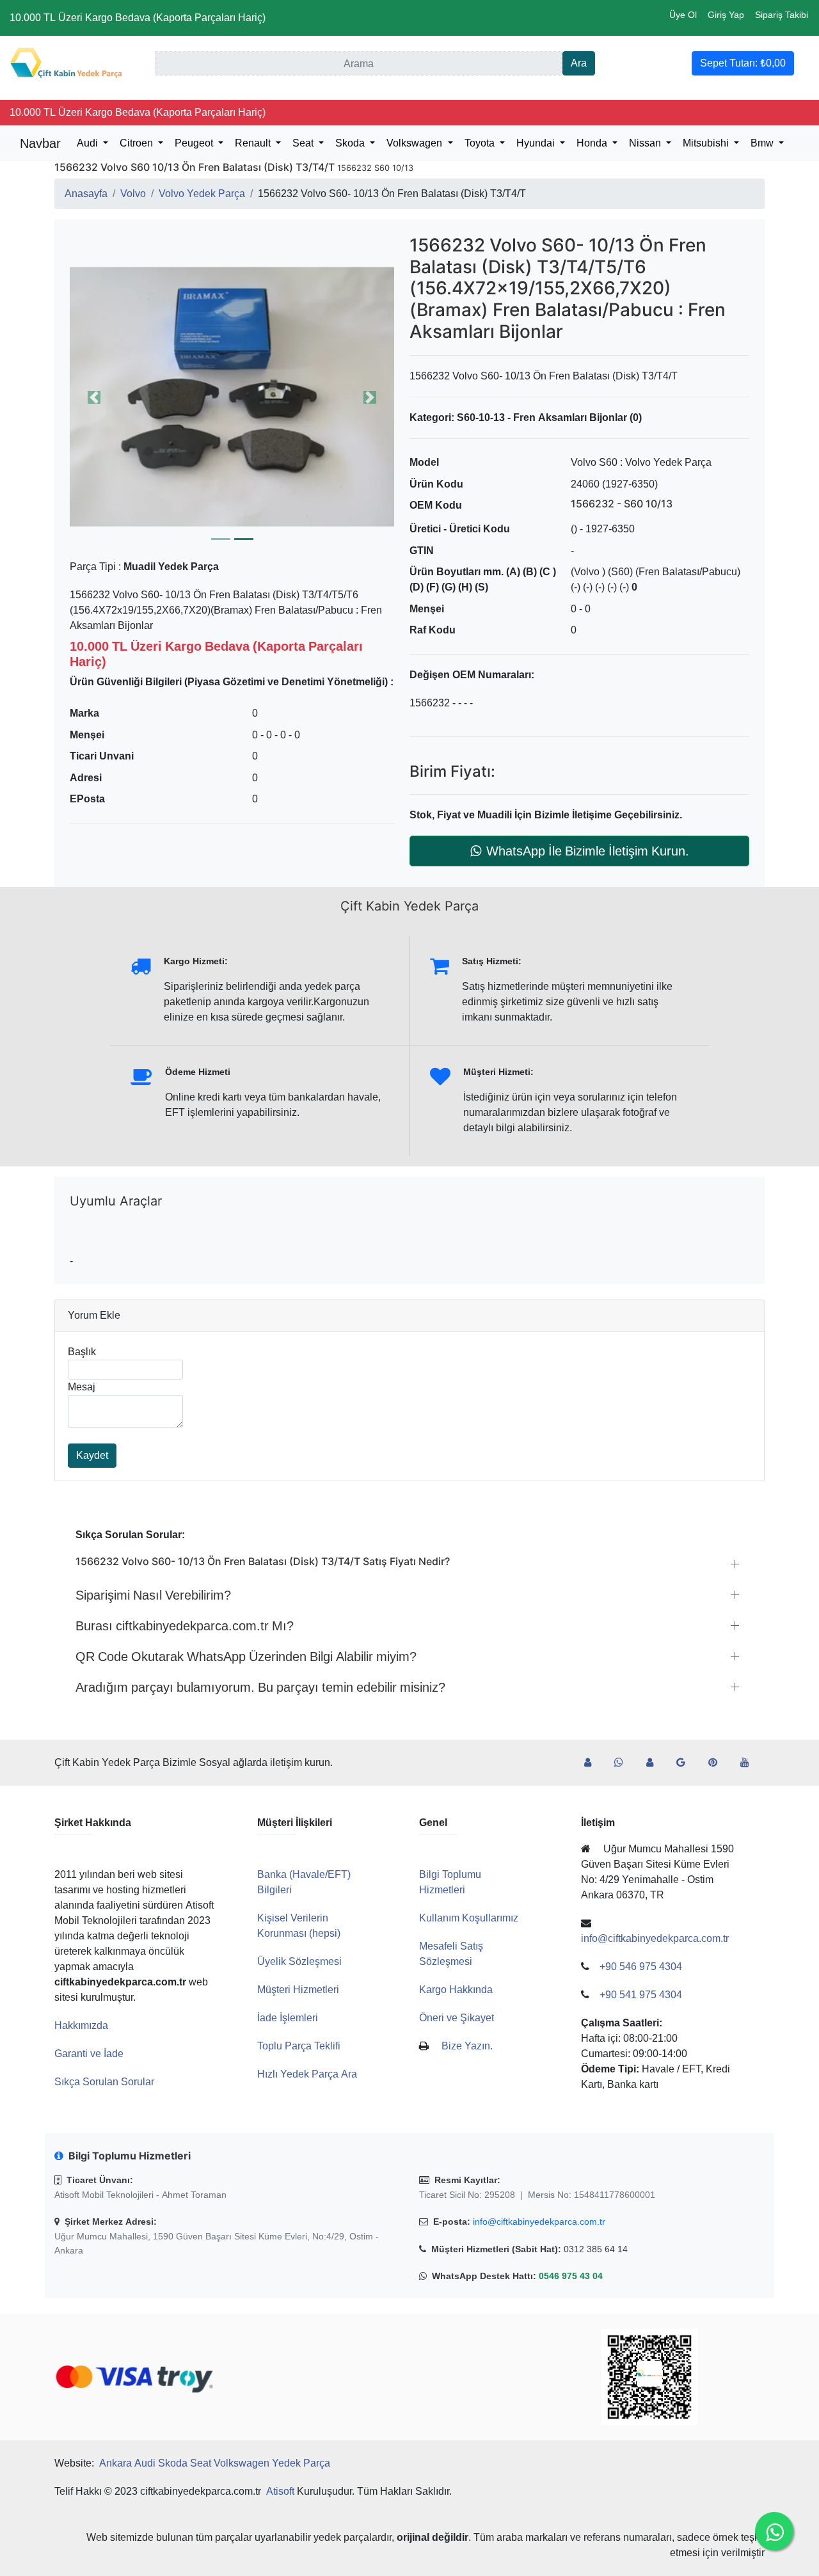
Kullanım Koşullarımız (469, 1918)
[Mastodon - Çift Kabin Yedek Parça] (655, 1763)
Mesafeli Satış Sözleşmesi (451, 1954)
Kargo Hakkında (456, 1990)
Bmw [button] (763, 143)
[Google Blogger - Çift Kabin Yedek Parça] (686, 1763)
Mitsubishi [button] (707, 143)
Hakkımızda (81, 2025)
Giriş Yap (726, 15)
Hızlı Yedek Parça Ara (307, 2074)
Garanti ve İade (89, 2054)
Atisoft (280, 2491)
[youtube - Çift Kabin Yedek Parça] (750, 1763)
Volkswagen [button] (416, 143)
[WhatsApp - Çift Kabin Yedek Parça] (624, 1763)
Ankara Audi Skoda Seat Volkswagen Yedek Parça (215, 2463)
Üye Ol (683, 15)
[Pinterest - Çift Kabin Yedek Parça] (718, 1763)
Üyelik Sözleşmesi (299, 1961)
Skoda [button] (351, 143)
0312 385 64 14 (596, 2249)
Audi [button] (89, 143)
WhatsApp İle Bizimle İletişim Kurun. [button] (588, 851)
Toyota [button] (481, 143)
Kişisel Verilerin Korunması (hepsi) (299, 1926)
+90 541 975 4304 (641, 1995)
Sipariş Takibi (782, 15)
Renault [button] (254, 143)
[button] (232, 397)
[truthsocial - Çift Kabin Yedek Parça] (593, 1763)
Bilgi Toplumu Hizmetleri (450, 1882)
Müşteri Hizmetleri (298, 1990)
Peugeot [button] (195, 143)
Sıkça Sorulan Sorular (104, 2082)
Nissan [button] (646, 143)
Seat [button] (304, 143)
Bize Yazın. (467, 2046)
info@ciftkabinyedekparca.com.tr (539, 2222)
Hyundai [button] (537, 143)
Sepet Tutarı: (743, 63)
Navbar (40, 143)
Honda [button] (593, 143)
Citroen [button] (138, 143)
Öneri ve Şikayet (457, 2018)
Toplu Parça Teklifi (299, 2046)
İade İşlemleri (288, 2018)
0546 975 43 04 (571, 2276)
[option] (232, 397)
